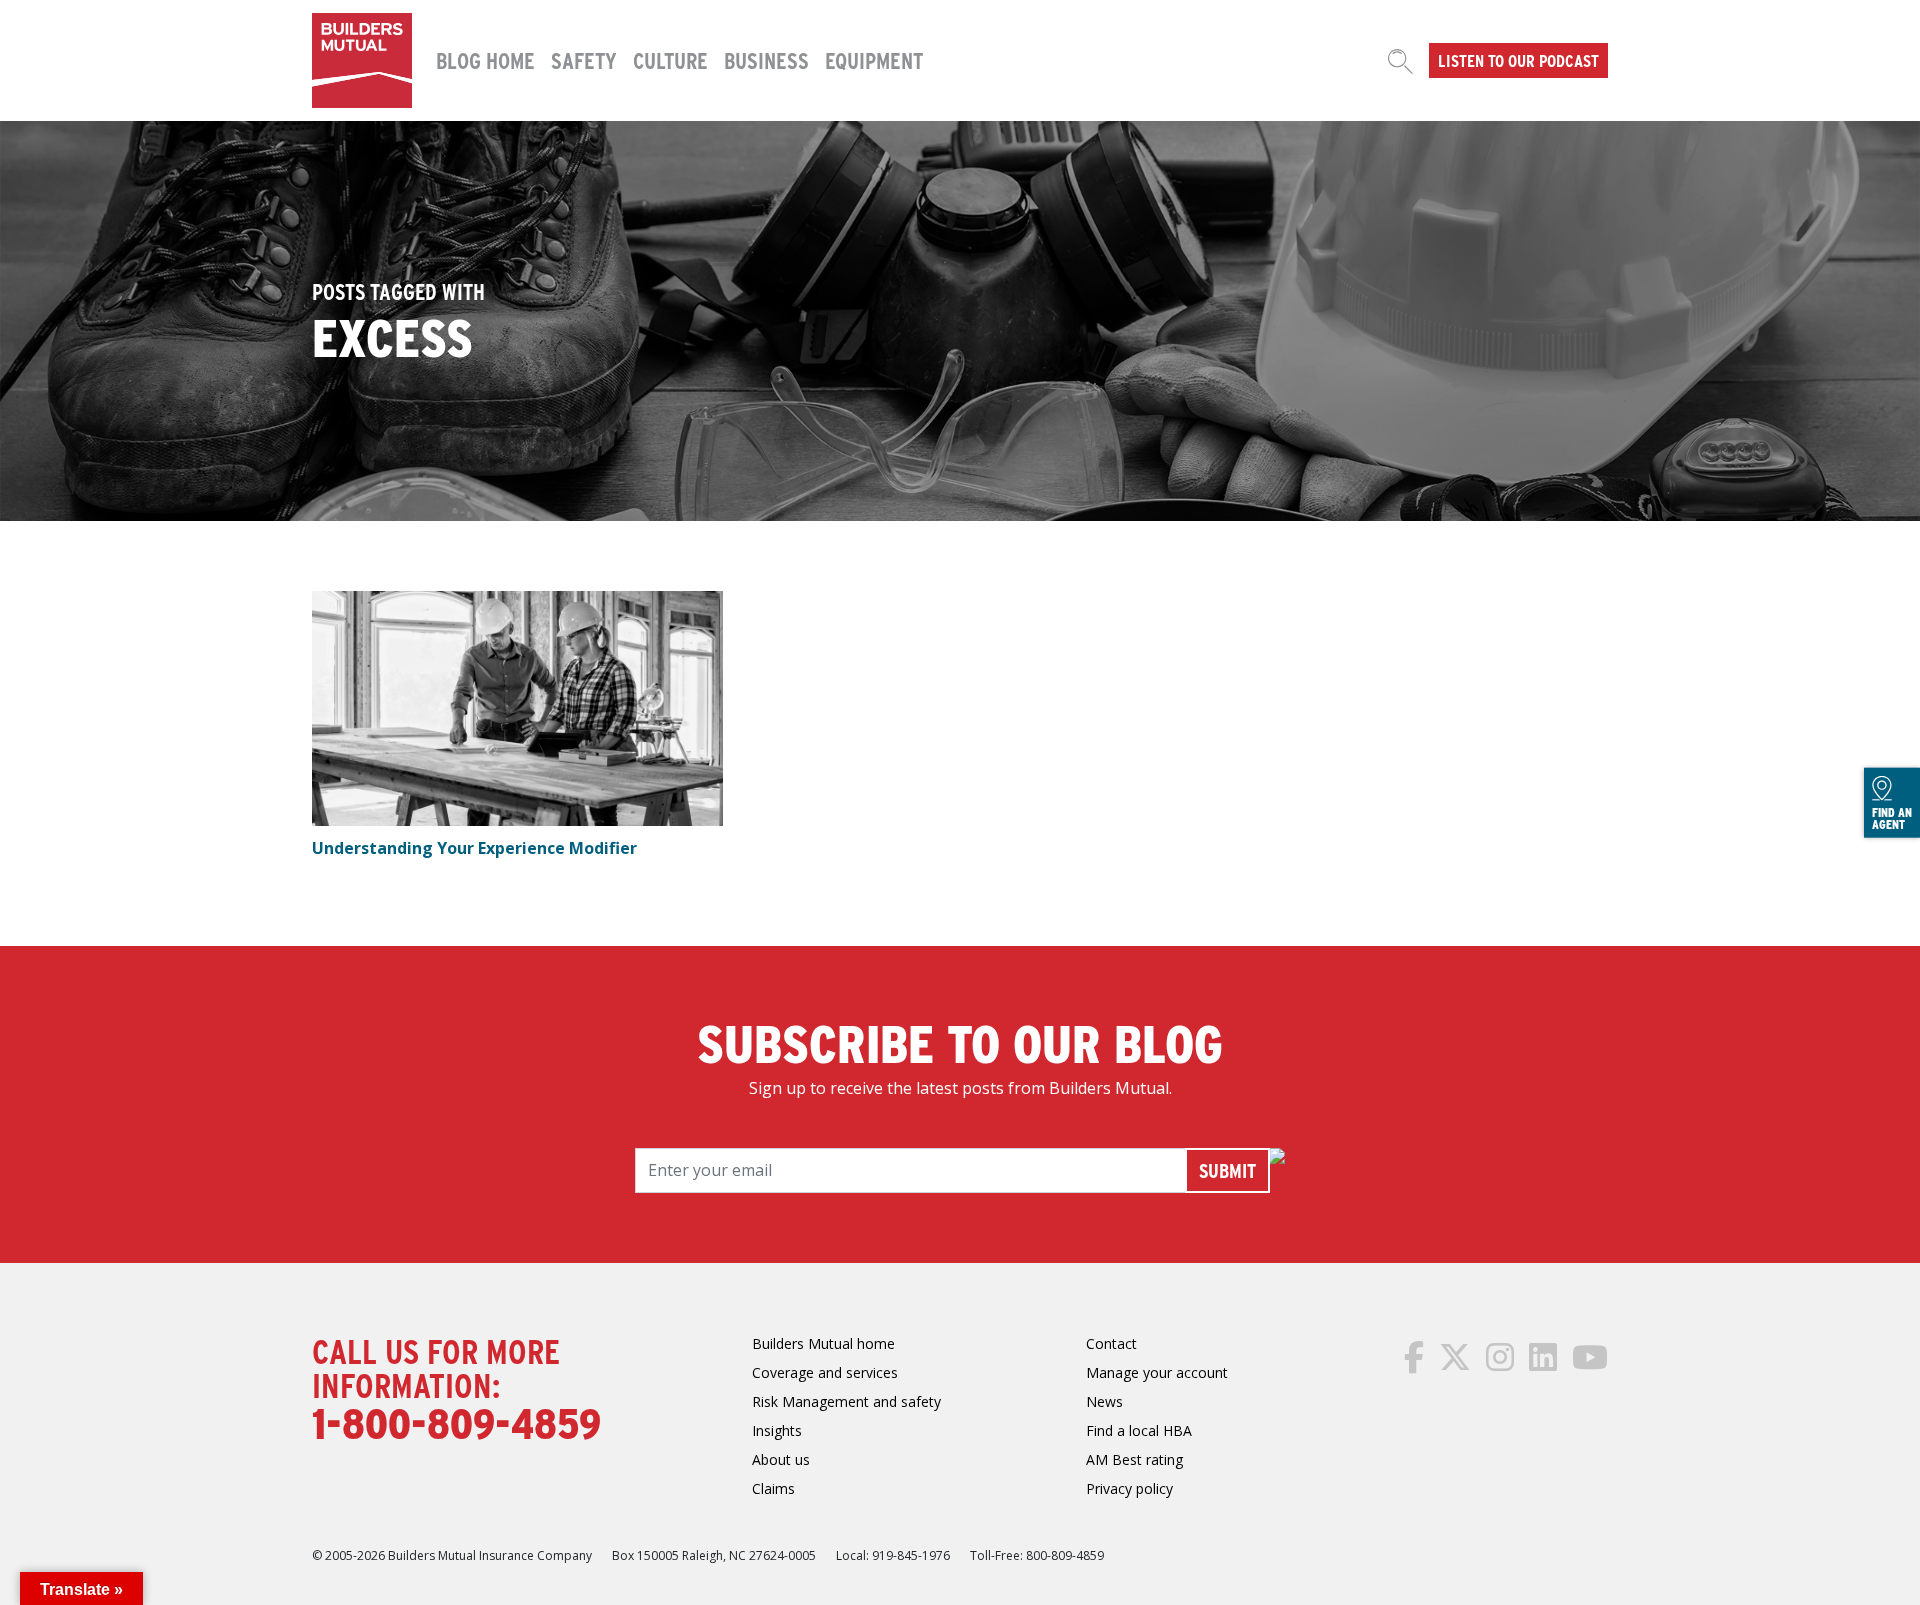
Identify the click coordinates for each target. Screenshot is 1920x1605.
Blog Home (485, 60)
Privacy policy (1129, 1488)
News (1104, 1401)
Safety (584, 60)
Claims (773, 1488)
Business (766, 60)
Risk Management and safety (846, 1401)
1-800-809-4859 (456, 1422)
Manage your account (1157, 1372)
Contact (1111, 1343)
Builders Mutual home (823, 1343)
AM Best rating (1134, 1459)
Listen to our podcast (1518, 60)
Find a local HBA (1139, 1430)
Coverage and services (825, 1372)
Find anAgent (1892, 818)
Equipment (874, 60)
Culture (670, 60)
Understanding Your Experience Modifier (474, 848)
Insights (777, 1430)
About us (781, 1459)
